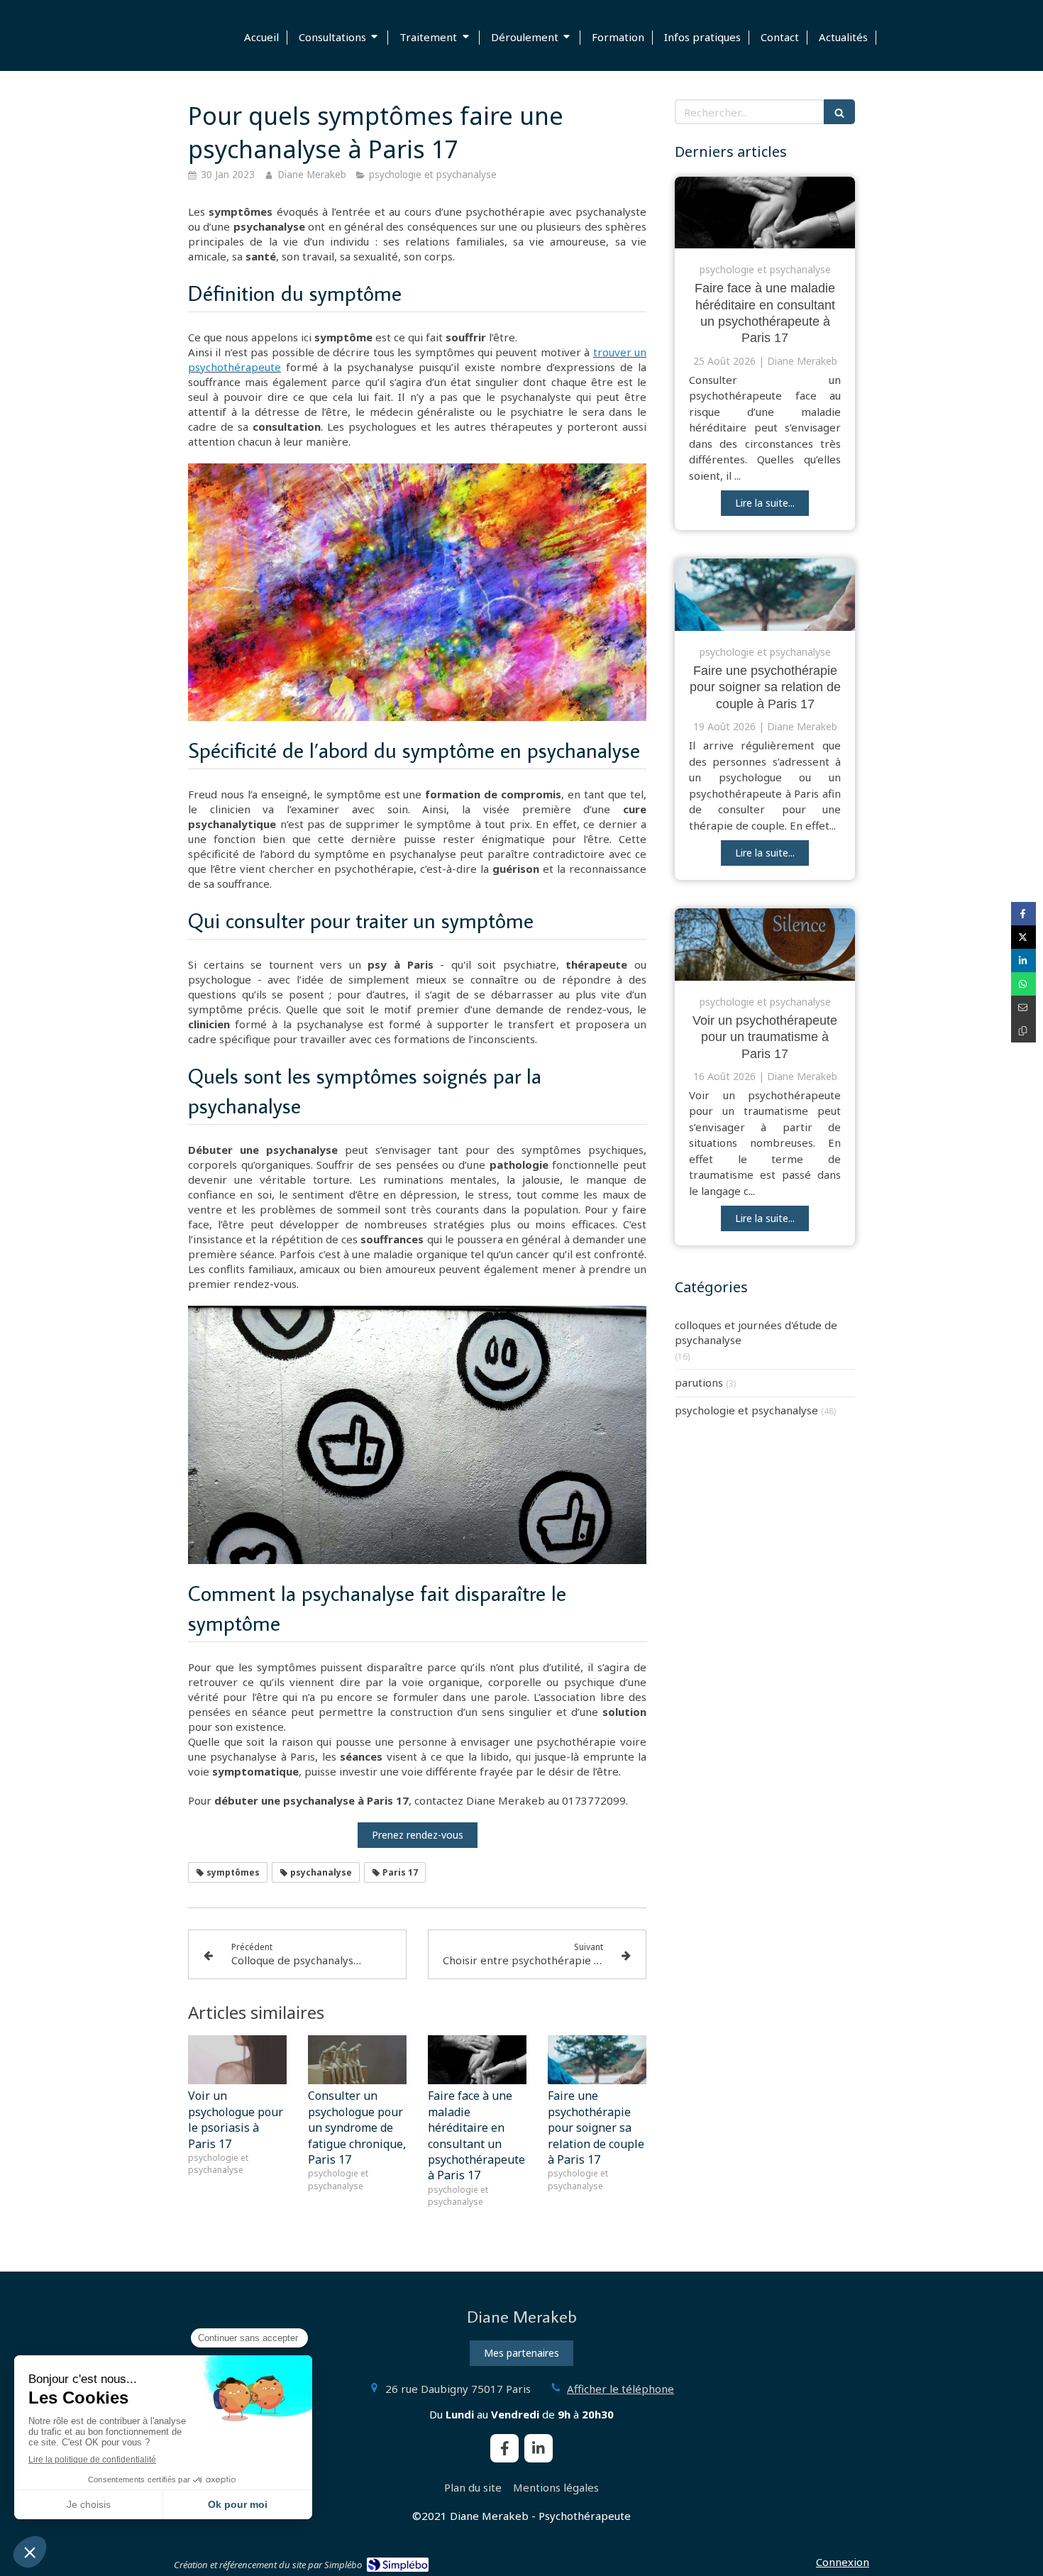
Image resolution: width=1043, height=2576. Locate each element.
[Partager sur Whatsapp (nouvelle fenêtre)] (1023, 984)
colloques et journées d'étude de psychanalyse (756, 1332)
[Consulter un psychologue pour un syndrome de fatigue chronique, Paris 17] (357, 2060)
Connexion (843, 2562)
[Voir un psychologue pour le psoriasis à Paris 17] (237, 2060)
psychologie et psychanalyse (746, 1410)
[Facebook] (504, 2448)
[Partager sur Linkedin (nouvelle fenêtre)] (1023, 961)
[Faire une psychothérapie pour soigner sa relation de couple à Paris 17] (597, 2060)
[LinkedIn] (539, 2448)
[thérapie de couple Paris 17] (765, 595)
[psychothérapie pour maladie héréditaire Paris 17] (765, 213)
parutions (699, 1382)
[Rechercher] (839, 112)
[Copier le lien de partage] (1023, 1031)
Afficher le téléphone (620, 2389)
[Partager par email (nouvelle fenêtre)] (1023, 1007)
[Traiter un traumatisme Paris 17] (765, 945)
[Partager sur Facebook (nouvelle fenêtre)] (1023, 914)
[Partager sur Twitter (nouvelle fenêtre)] (1023, 937)
